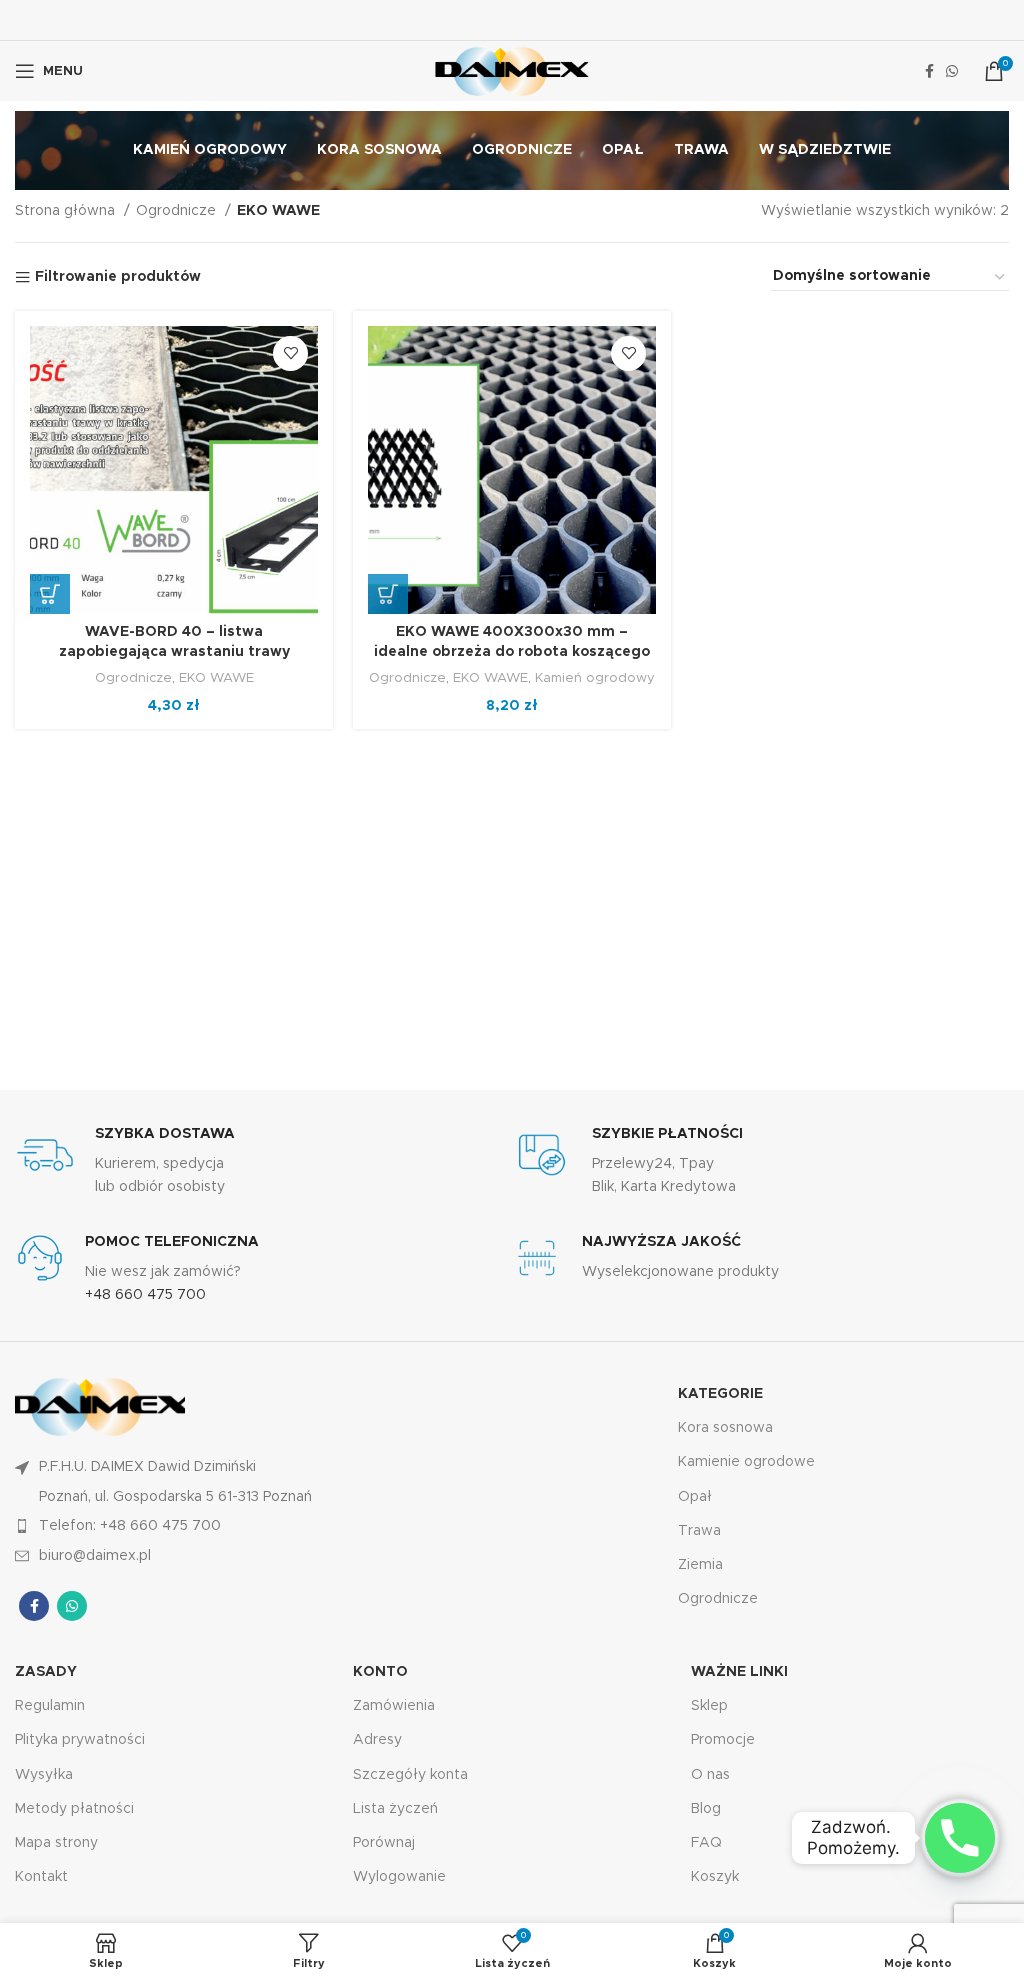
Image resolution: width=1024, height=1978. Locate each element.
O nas (710, 1775)
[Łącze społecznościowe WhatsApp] (952, 71)
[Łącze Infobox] (263, 1161)
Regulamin (50, 1706)
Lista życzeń (395, 1809)
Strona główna (67, 211)
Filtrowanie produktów (118, 277)
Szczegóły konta (410, 1775)
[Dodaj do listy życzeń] (290, 353)
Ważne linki (739, 1672)
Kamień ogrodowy (595, 678)
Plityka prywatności (80, 1740)
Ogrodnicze (178, 211)
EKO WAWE (216, 678)
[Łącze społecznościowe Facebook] (929, 71)
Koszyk (715, 1877)
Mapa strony (56, 1843)
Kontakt (41, 1877)
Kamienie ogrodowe (746, 1462)
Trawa (699, 1531)
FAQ (706, 1843)
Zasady (46, 1672)
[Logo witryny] (511, 71)
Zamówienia (394, 1706)
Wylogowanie (399, 1877)
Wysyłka (44, 1775)
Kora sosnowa (725, 1428)
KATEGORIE (720, 1394)
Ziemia (700, 1565)
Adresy (377, 1740)
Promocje (723, 1740)
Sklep (709, 1706)
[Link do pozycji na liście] (263, 1526)
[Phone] (960, 1838)
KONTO (380, 1672)
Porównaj (384, 1843)
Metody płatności (74, 1809)
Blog (706, 1809)
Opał (695, 1497)
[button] (50, 594)
